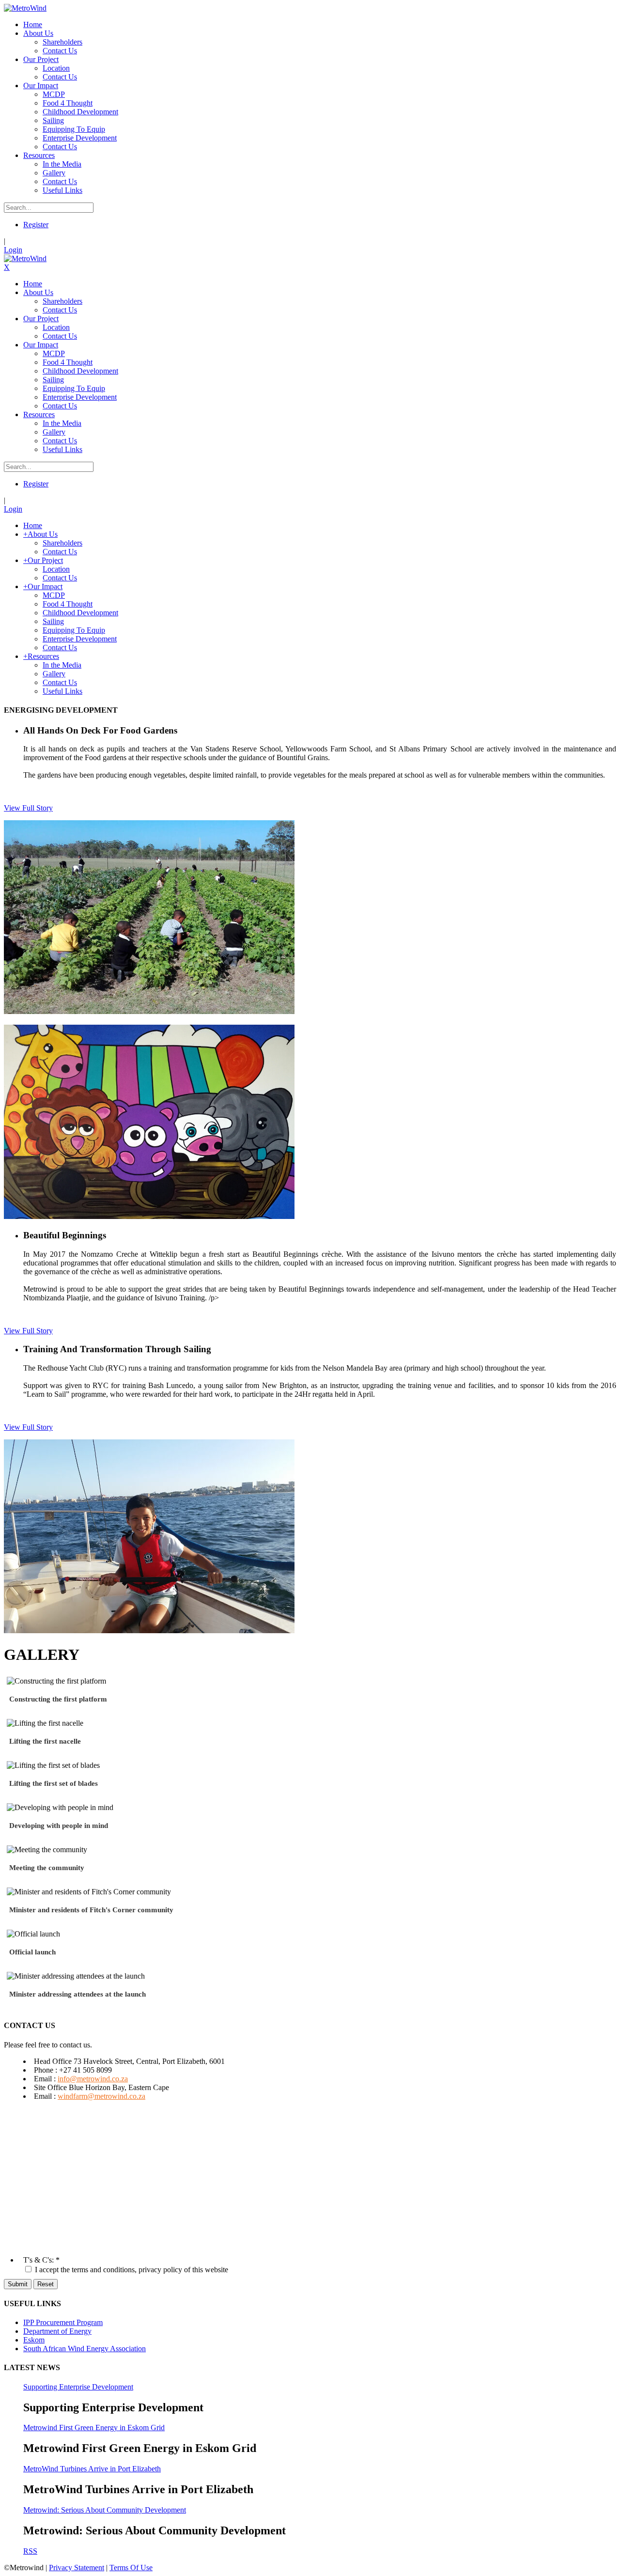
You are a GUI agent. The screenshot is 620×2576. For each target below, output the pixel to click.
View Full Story (28, 808)
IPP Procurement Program (63, 2322)
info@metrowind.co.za (93, 2079)
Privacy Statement (77, 2568)
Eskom (34, 2340)
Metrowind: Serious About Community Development (105, 2510)
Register (36, 225)
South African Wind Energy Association (85, 2349)
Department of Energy (57, 2331)
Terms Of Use (131, 2568)
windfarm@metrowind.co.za (101, 2096)
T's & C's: (39, 2260)
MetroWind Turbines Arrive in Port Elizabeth (92, 2469)
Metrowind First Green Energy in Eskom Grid (94, 2428)
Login (13, 250)
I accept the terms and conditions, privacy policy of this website (132, 2270)
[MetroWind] (25, 8)
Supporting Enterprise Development (78, 2387)
